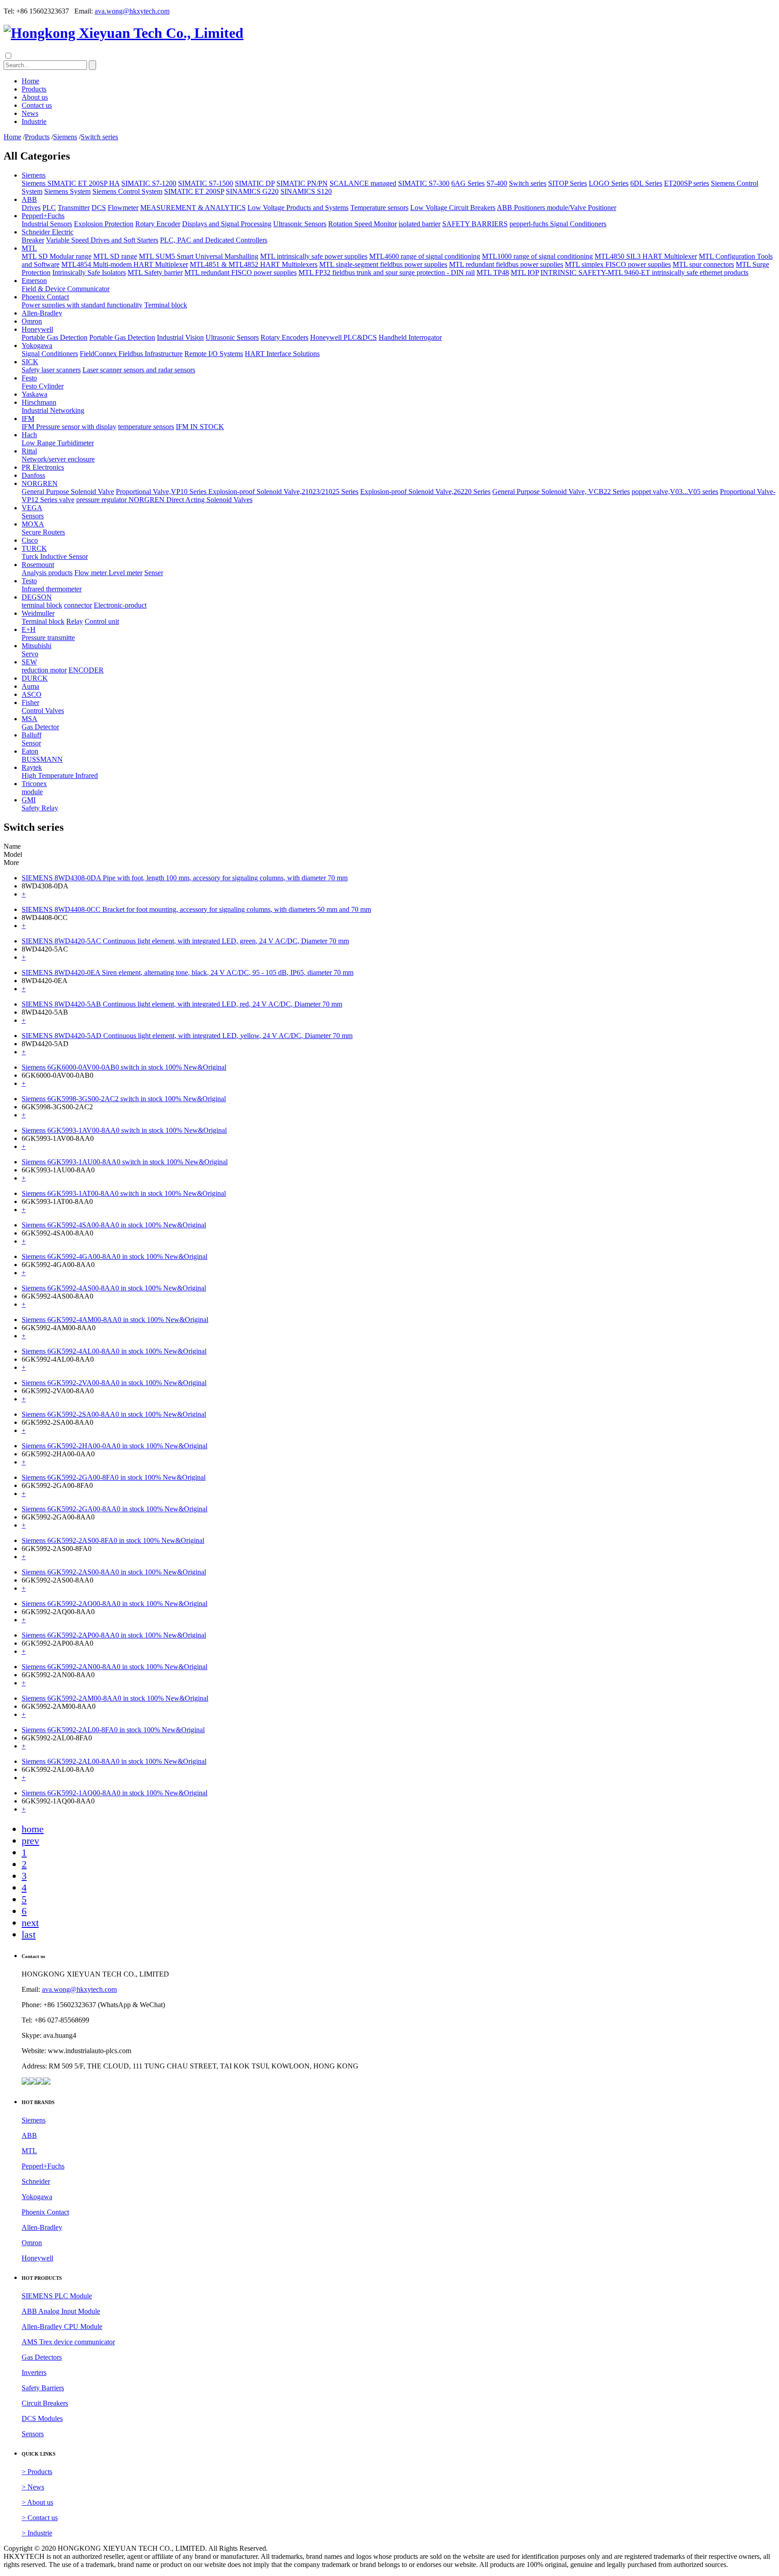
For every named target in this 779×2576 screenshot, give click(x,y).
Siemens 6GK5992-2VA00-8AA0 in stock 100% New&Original (114, 1383)
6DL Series (646, 183)
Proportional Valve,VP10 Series (162, 492)
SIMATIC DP (255, 183)
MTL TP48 (493, 272)
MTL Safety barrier (155, 272)
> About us (37, 2502)
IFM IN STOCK (200, 427)
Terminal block (166, 305)
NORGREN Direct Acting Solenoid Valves (190, 500)
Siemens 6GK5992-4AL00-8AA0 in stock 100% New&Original (114, 1351)
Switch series (99, 137)
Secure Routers (43, 532)
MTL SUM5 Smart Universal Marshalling (199, 256)
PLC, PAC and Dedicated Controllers (214, 240)
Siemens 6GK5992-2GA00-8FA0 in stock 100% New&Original (114, 1477)
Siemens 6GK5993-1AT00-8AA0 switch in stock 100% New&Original (124, 1193)
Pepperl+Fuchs (43, 216)
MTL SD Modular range (57, 256)
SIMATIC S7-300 (424, 183)
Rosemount (38, 565)
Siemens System (67, 191)
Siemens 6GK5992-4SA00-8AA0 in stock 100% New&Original (114, 1225)
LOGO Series (609, 183)
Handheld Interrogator (410, 337)
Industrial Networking (53, 410)
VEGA (32, 508)
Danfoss (33, 475)
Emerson (34, 281)
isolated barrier (419, 224)
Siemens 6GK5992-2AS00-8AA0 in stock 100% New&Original (114, 1572)
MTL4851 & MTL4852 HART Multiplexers (254, 264)
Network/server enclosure (58, 459)
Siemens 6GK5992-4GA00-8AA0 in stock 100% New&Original (115, 1256)
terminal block (42, 605)
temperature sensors (146, 427)
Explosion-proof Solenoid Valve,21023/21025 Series (283, 492)
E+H (29, 629)
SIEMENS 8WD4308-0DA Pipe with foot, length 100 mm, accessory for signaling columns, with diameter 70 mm (185, 878)
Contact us (37, 105)
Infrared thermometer (52, 589)
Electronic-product (120, 605)
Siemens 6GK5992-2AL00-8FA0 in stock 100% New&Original (113, 1730)
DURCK (35, 678)
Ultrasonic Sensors (300, 224)
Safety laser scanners (51, 370)
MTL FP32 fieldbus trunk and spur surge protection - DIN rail (387, 272)
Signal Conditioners (50, 354)
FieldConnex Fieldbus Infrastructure (131, 354)
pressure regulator (102, 500)
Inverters (34, 2372)
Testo (29, 581)
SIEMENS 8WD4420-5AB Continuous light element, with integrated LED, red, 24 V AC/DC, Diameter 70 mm (182, 1004)
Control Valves (43, 711)
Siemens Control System (127, 191)
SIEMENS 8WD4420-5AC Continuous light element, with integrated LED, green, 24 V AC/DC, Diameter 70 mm (185, 941)
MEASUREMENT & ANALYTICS (193, 208)
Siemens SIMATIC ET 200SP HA (71, 183)
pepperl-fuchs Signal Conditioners (558, 224)
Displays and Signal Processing (227, 224)
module (32, 792)
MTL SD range (115, 256)
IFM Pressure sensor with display (69, 427)
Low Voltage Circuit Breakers (453, 208)
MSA (30, 719)
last (29, 1934)
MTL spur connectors (703, 264)
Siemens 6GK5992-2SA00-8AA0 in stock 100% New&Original (114, 1414)
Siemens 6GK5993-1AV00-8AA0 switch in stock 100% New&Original (124, 1130)
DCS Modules (42, 2418)
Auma (30, 686)
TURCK (34, 548)
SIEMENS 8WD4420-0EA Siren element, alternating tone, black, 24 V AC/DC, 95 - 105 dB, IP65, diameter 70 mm (188, 972)
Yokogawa (37, 345)
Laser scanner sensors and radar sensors (139, 370)
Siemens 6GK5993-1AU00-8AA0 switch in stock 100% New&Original (125, 1162)
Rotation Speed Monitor (362, 224)
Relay (75, 621)
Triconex (34, 784)
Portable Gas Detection (55, 337)
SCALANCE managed (363, 183)
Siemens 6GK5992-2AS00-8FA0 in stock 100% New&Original (113, 1540)
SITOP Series (568, 183)
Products (34, 89)
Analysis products (47, 573)
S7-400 (497, 183)
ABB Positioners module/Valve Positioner (557, 208)
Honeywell (37, 329)
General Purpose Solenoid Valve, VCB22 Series (561, 492)
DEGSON (37, 597)
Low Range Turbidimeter (58, 443)
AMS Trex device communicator (68, 2342)
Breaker (33, 240)
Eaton (30, 751)
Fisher (30, 702)
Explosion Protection (104, 224)
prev (30, 1841)
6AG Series (468, 183)
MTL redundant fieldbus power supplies (506, 264)
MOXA (33, 524)
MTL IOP (525, 272)
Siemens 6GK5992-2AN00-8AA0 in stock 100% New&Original (115, 1667)
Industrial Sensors (47, 224)
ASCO (32, 694)
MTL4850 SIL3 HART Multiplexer (646, 256)
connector (78, 605)
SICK (30, 362)
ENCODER (86, 670)
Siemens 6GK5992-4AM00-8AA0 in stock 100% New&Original (115, 1320)
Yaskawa (34, 394)
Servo (30, 654)
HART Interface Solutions (282, 354)
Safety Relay (40, 808)
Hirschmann (39, 402)
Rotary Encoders (284, 337)
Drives (31, 208)
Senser (154, 573)
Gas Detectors (42, 2357)
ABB (29, 199)
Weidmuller (38, 613)
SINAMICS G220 (252, 191)
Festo (29, 378)
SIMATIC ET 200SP (194, 191)
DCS (99, 208)
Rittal (29, 451)
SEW (29, 662)
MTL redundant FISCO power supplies (241, 272)
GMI (29, 800)
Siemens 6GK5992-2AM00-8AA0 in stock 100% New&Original (115, 1698)
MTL (29, 248)
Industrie (34, 121)
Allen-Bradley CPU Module (62, 2327)
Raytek (32, 767)
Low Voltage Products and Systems (298, 208)
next (30, 1923)
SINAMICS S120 (306, 191)
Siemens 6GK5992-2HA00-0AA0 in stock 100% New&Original (115, 1446)
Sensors (33, 516)
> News (33, 2487)
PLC (49, 208)
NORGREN (40, 483)
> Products (37, 2472)
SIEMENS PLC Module (57, 2296)
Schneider (36, 2181)
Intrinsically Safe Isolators (89, 272)
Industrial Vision (180, 337)
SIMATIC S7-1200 (149, 183)
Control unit (102, 621)
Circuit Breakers (45, 2403)
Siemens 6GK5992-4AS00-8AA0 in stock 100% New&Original (114, 1288)
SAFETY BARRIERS (475, 224)
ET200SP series (687, 183)
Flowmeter (123, 208)
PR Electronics (43, 467)
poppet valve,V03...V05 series (675, 492)
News (30, 113)
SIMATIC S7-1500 (206, 183)
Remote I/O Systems (214, 354)
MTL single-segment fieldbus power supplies (383, 264)
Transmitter (74, 208)
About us (35, 97)
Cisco (30, 540)
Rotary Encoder (158, 224)
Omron (32, 321)
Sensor (31, 743)
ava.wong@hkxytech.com (132, 11)
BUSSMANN (42, 759)
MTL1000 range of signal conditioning (537, 256)
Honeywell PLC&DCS (344, 337)
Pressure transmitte (48, 638)
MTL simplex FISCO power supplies (618, 264)
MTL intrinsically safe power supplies (314, 256)
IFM (28, 419)
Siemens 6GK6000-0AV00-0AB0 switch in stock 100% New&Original (124, 1067)
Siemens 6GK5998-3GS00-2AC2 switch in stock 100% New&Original (124, 1099)
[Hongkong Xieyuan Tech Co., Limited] (124, 33)
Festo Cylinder (43, 386)
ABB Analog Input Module (61, 2311)
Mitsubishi (37, 646)
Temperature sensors (379, 208)
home (33, 1829)
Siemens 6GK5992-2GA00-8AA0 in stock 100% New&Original (115, 1509)
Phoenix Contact (45, 297)
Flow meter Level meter (108, 573)
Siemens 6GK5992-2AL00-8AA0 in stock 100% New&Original (114, 1761)
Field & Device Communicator (66, 289)
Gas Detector (40, 727)
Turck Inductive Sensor (55, 556)
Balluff (32, 735)
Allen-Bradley (42, 313)
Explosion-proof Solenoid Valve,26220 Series (425, 492)
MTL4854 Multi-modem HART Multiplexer (125, 264)
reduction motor (44, 670)
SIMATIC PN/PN (302, 183)
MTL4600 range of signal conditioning (425, 256)
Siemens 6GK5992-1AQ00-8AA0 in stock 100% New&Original (115, 1793)
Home (30, 81)
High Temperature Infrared (60, 776)
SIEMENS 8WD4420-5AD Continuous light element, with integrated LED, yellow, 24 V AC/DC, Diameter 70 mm (187, 1036)
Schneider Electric (48, 232)
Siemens (65, 137)
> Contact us (40, 2518)
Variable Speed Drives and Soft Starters (102, 240)
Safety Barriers (43, 2388)
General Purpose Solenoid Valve (68, 492)
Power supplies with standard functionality (82, 305)
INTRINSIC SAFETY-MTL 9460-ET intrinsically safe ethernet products (644, 272)
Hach (29, 435)
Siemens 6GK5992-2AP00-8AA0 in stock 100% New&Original (114, 1635)
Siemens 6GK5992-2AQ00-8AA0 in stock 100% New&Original (115, 1604)
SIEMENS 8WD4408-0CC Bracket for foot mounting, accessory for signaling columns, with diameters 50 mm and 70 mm (196, 909)
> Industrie (37, 2533)
